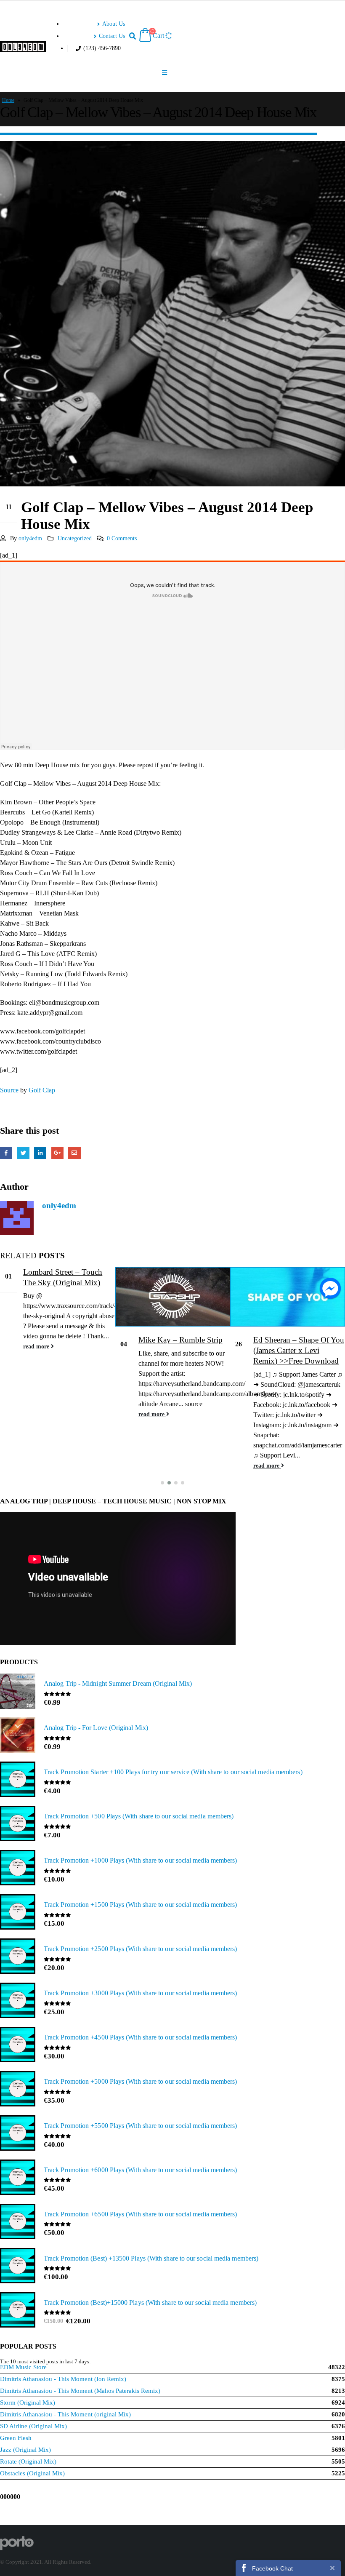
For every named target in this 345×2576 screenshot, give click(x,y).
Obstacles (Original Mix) (32, 2473)
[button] (162, 1483)
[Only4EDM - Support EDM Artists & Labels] (23, 47)
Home (8, 100)
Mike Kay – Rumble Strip (180, 1340)
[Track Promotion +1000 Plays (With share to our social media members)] (18, 1869)
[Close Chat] (332, 2568)
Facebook (6, 1153)
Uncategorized (75, 538)
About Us (114, 24)
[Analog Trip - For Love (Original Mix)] (18, 1736)
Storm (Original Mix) (28, 2402)
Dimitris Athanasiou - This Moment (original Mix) (65, 2414)
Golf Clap (42, 1090)
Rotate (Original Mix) (28, 2461)
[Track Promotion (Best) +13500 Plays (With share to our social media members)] (18, 2266)
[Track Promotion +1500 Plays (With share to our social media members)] (18, 1913)
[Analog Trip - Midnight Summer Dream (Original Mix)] (18, 1692)
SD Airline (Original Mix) (33, 2426)
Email (74, 1153)
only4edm (30, 538)
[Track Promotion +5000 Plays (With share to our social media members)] (18, 2090)
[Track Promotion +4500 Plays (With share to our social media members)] (18, 2045)
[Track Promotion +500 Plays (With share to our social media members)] (18, 1824)
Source (9, 1090)
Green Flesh (16, 2438)
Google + (57, 1153)
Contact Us (112, 36)
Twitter (23, 1153)
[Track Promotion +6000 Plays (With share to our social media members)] (18, 2178)
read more (37, 1346)
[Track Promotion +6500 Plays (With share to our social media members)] (18, 2222)
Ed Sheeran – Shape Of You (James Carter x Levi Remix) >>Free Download (299, 1350)
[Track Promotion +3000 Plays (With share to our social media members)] (18, 2001)
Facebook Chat (272, 2568)
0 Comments (122, 538)
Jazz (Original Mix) (25, 2450)
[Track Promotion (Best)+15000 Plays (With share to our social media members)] (18, 2311)
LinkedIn (40, 1153)
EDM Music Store (23, 2367)
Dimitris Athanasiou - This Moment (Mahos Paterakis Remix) (80, 2391)
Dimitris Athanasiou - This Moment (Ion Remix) (63, 2379)
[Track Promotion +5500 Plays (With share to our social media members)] (18, 2134)
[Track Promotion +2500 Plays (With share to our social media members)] (18, 1957)
